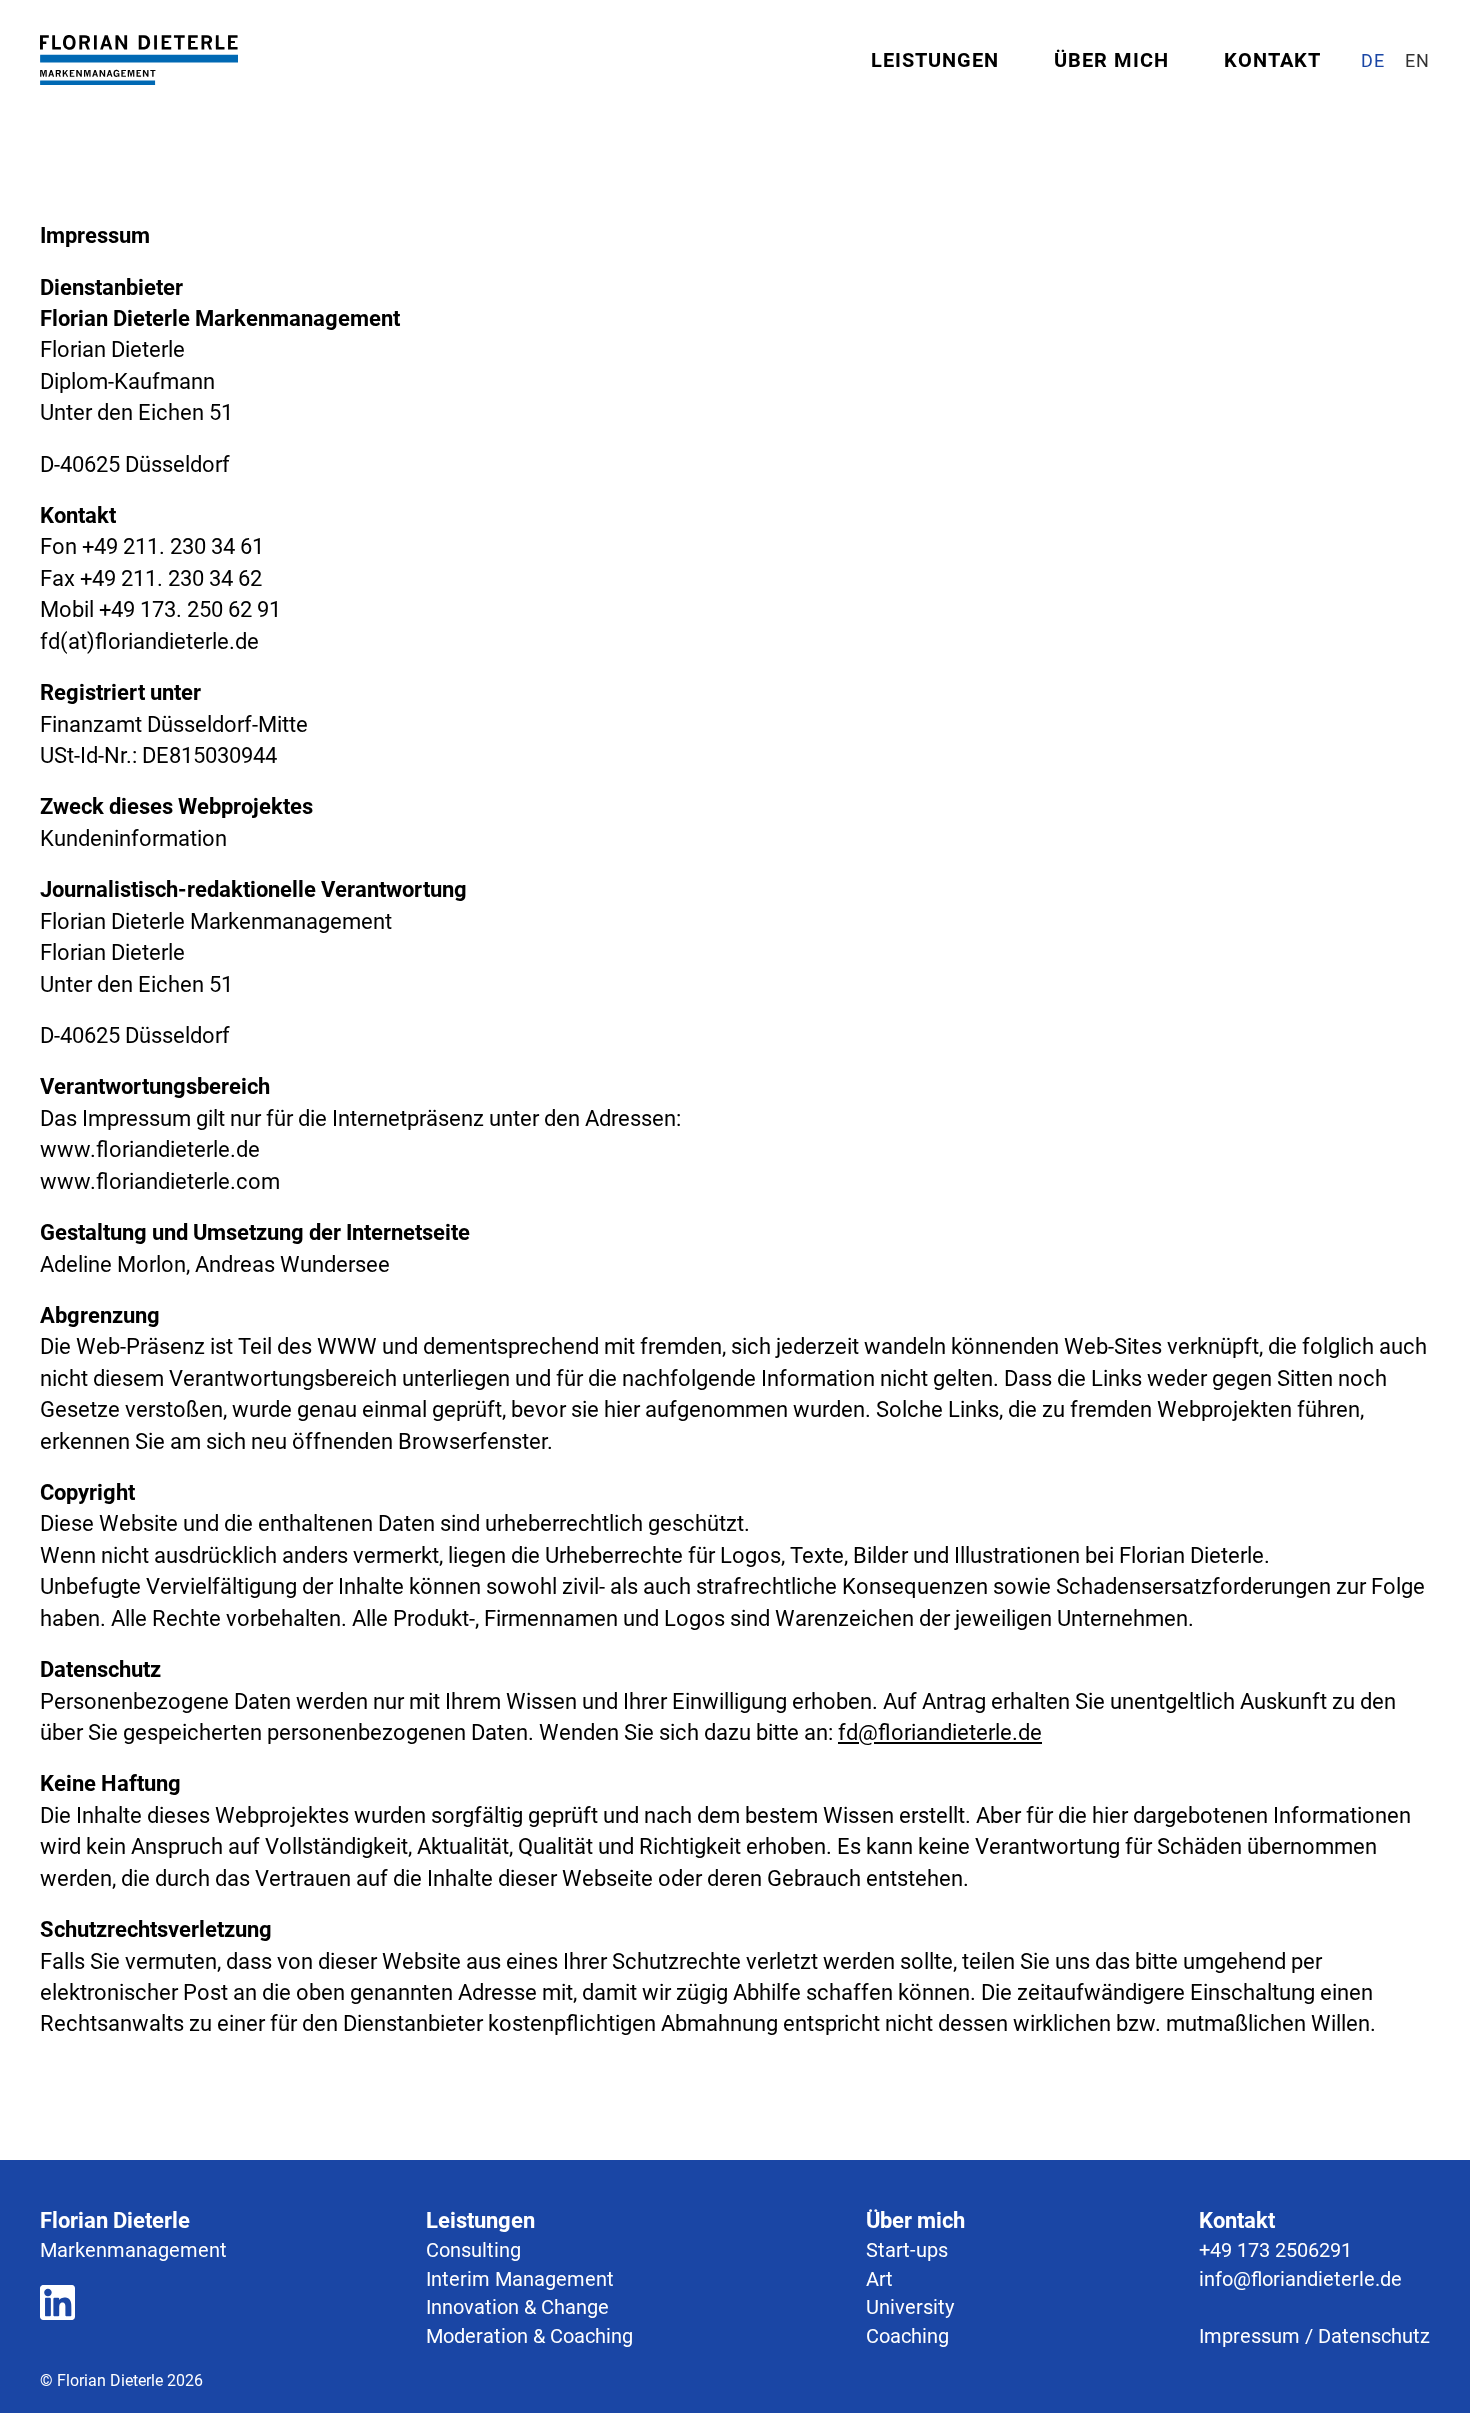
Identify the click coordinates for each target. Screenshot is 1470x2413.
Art (879, 2279)
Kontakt (1272, 60)
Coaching (907, 2336)
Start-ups (907, 2250)
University (910, 2307)
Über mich (1111, 60)
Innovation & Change (517, 2307)
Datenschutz (1374, 2336)
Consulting (473, 2250)
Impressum (1249, 2336)
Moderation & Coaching (529, 2336)
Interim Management (520, 2279)
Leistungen (935, 60)
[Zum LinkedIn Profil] (57, 2306)
